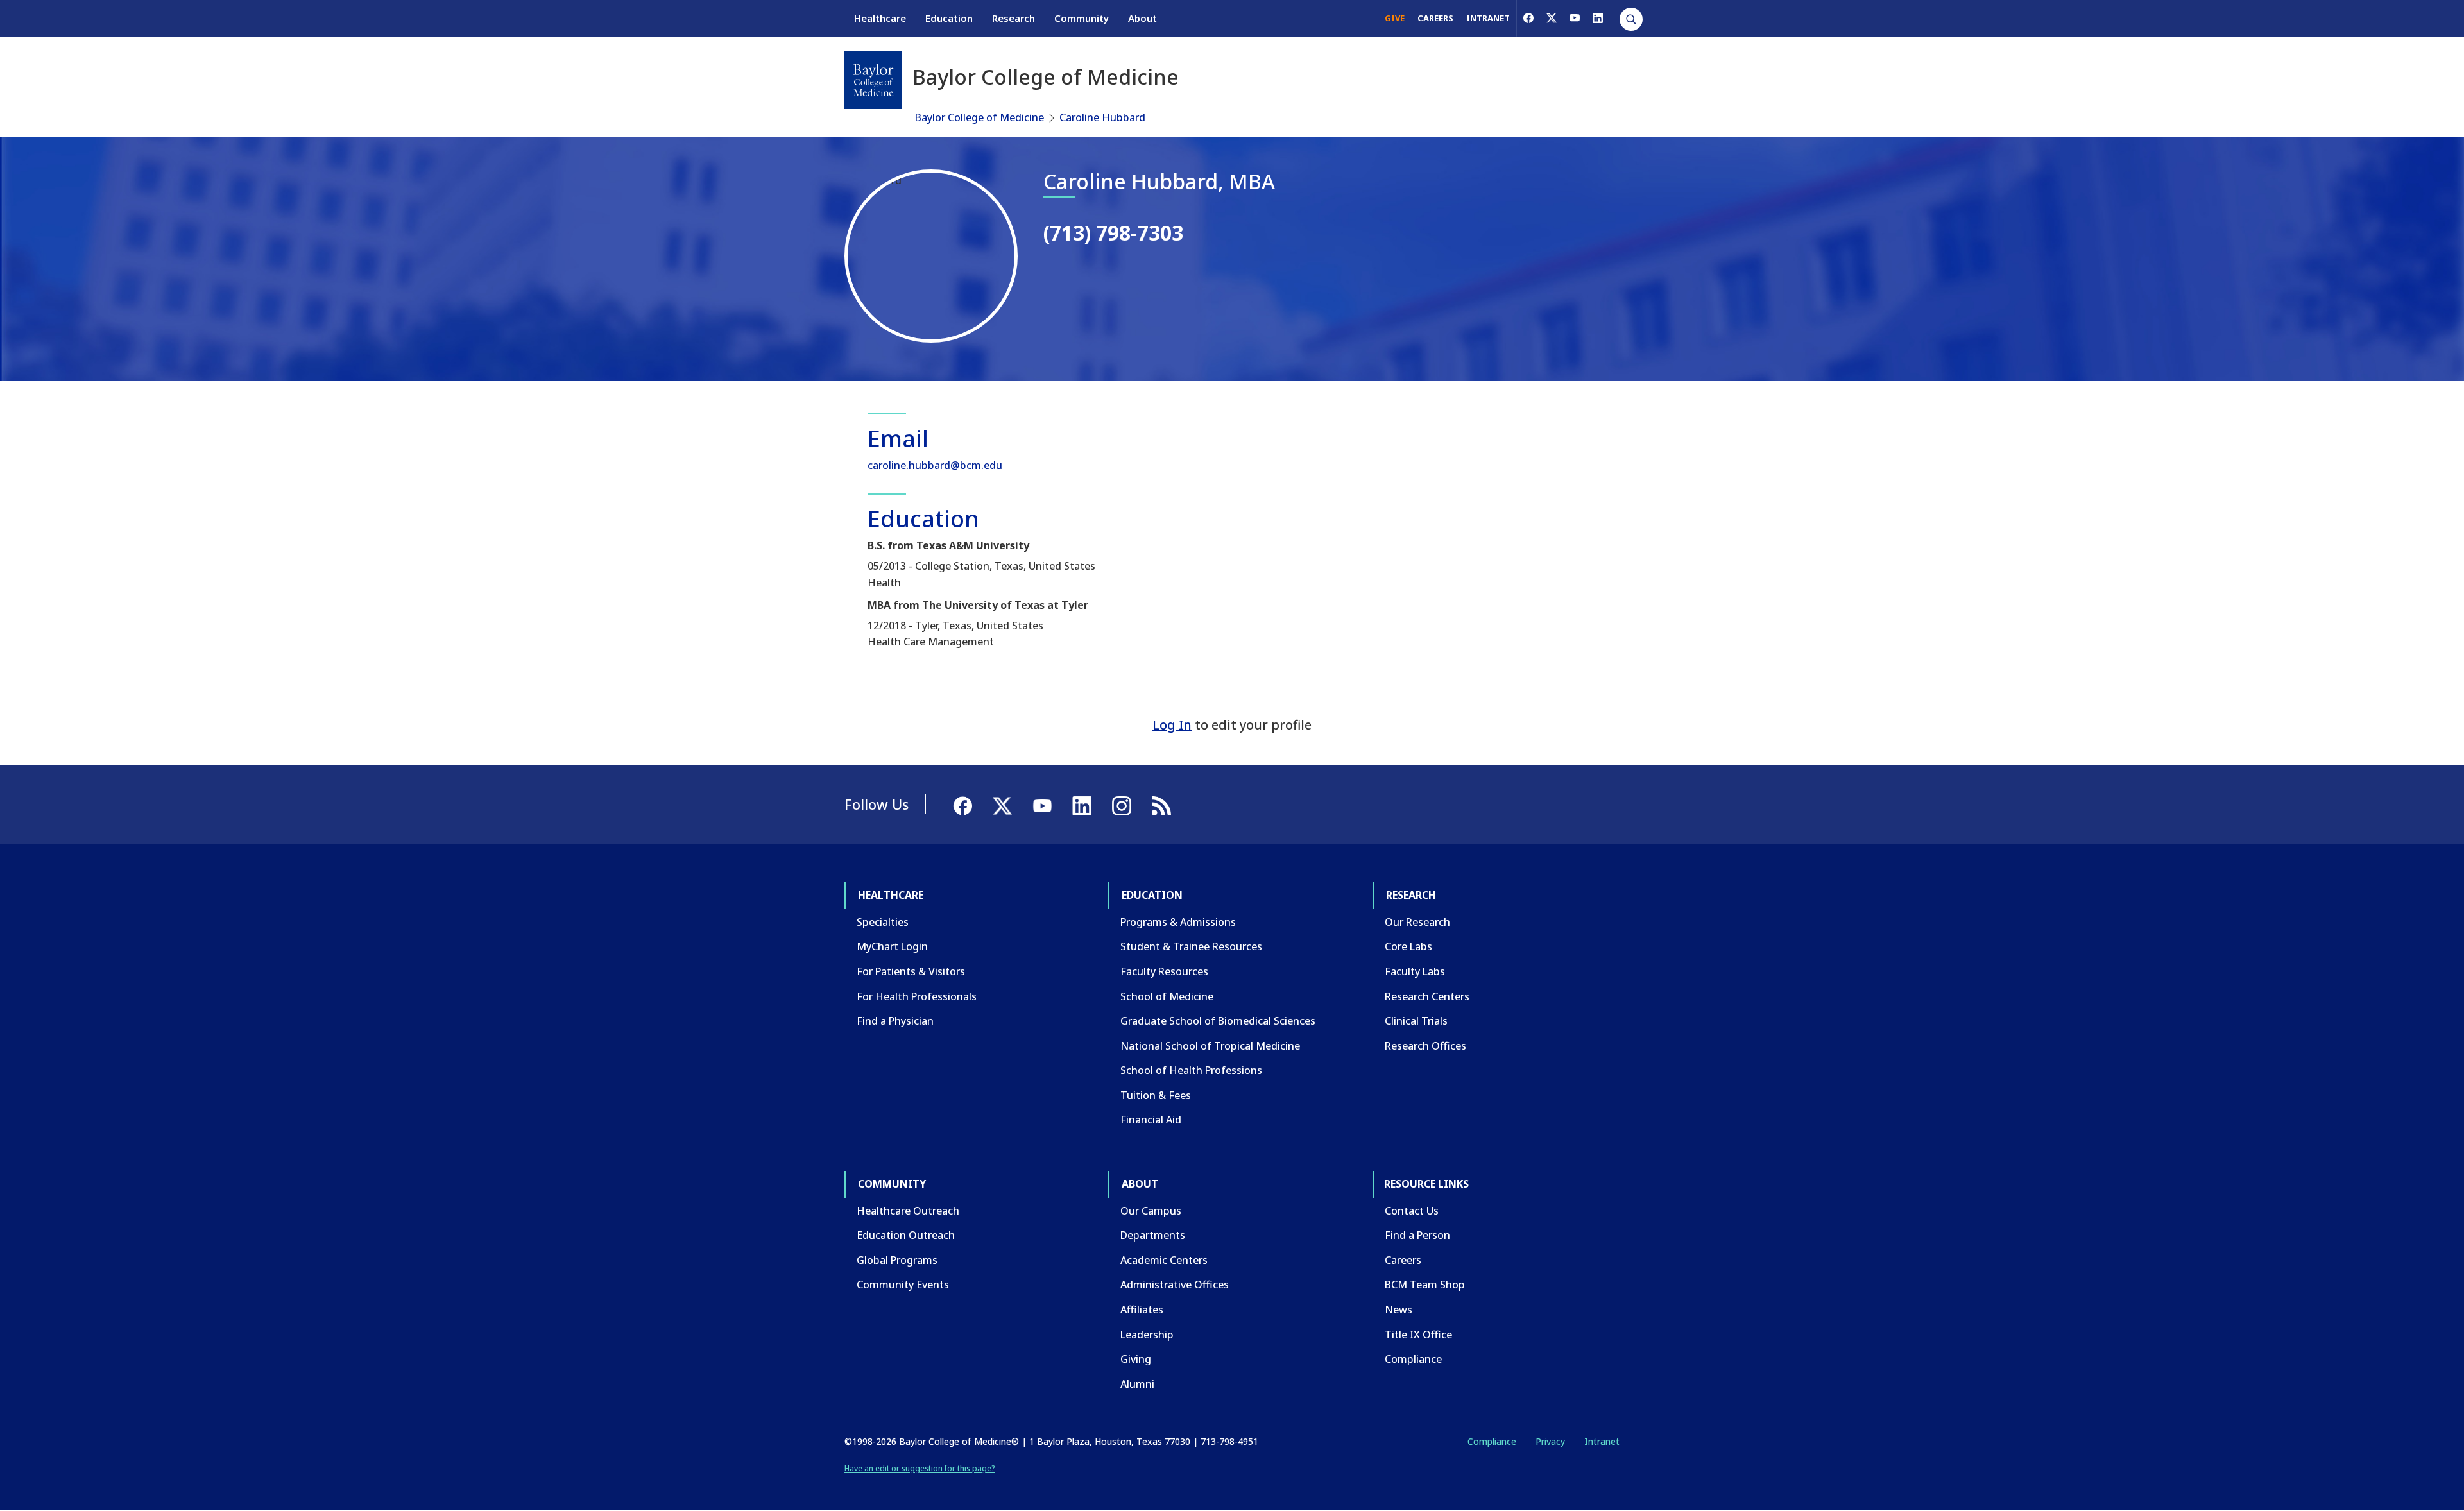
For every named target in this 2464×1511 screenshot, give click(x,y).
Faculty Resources (1164, 971)
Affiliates (1142, 1310)
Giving (1136, 1359)
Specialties (883, 922)
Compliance (1413, 1359)
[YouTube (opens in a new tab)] (1575, 18)
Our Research (1417, 922)
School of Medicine (1167, 996)
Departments (1153, 1235)
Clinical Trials (1416, 1021)
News (1399, 1310)
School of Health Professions (1191, 1070)
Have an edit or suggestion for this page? (920, 1468)
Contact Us (1412, 1211)
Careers (1403, 1260)
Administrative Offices (1175, 1285)
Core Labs (1408, 946)
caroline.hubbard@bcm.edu (935, 465)
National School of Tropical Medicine (1210, 1046)
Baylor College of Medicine (980, 117)
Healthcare (880, 18)
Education (949, 18)
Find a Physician (895, 1021)
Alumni (1137, 1384)
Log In (1172, 725)
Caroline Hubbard (1102, 117)
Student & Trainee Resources (1191, 946)
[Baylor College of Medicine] (873, 80)
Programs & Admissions (1178, 922)
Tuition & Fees (1156, 1095)
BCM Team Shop (1425, 1285)
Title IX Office (1418, 1335)
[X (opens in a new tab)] (1552, 18)
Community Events (903, 1285)
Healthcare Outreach (908, 1211)
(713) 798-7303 (1113, 233)
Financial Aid (1151, 1120)
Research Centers (1427, 996)
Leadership (1147, 1335)
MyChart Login (892, 946)
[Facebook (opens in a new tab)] (1528, 18)
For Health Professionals (917, 996)
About (1142, 18)
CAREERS (1435, 18)
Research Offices (1425, 1046)
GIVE (1395, 18)
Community (1082, 18)
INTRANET (1488, 18)
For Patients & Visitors (911, 971)
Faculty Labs (1415, 971)
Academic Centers (1164, 1260)
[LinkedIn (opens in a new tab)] (1598, 18)
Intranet (1602, 1441)
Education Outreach (906, 1235)
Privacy (1550, 1441)
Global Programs (897, 1260)
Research (1014, 18)
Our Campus (1151, 1211)
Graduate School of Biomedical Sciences (1218, 1021)
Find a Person (1417, 1235)
